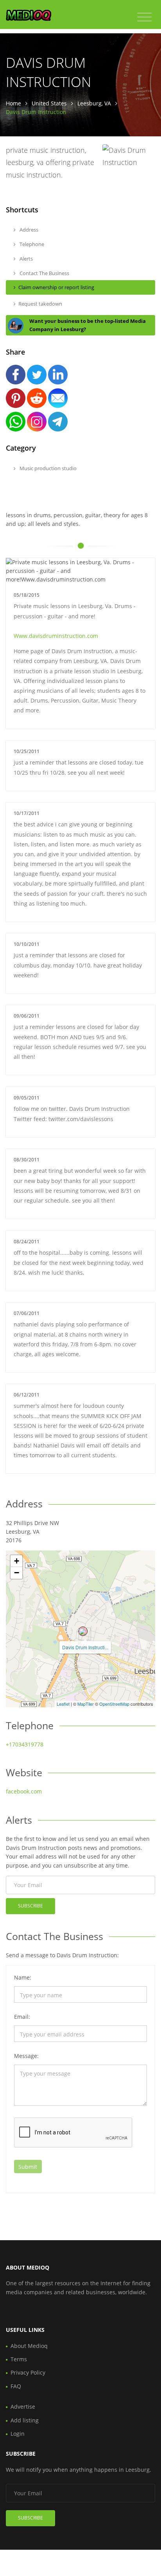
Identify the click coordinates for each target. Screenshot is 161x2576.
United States (49, 103)
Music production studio (47, 468)
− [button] (17, 1573)
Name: (23, 1977)
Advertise (23, 2407)
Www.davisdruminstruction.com (56, 636)
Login (18, 2434)
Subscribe (30, 1906)
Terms (19, 2359)
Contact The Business (44, 273)
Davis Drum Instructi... (85, 1647)
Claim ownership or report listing (56, 287)
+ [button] (17, 1561)
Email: (22, 2017)
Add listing (25, 2420)
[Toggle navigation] (144, 17)
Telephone (31, 244)
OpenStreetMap (114, 1704)
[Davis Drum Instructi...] (83, 1631)
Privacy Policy (28, 2372)
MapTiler (86, 1704)
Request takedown (40, 304)
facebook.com (24, 1791)
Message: (26, 2056)
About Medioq (29, 2346)
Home (13, 103)
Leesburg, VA (94, 103)
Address (28, 230)
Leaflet (63, 1704)
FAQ (16, 2386)
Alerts (26, 259)
